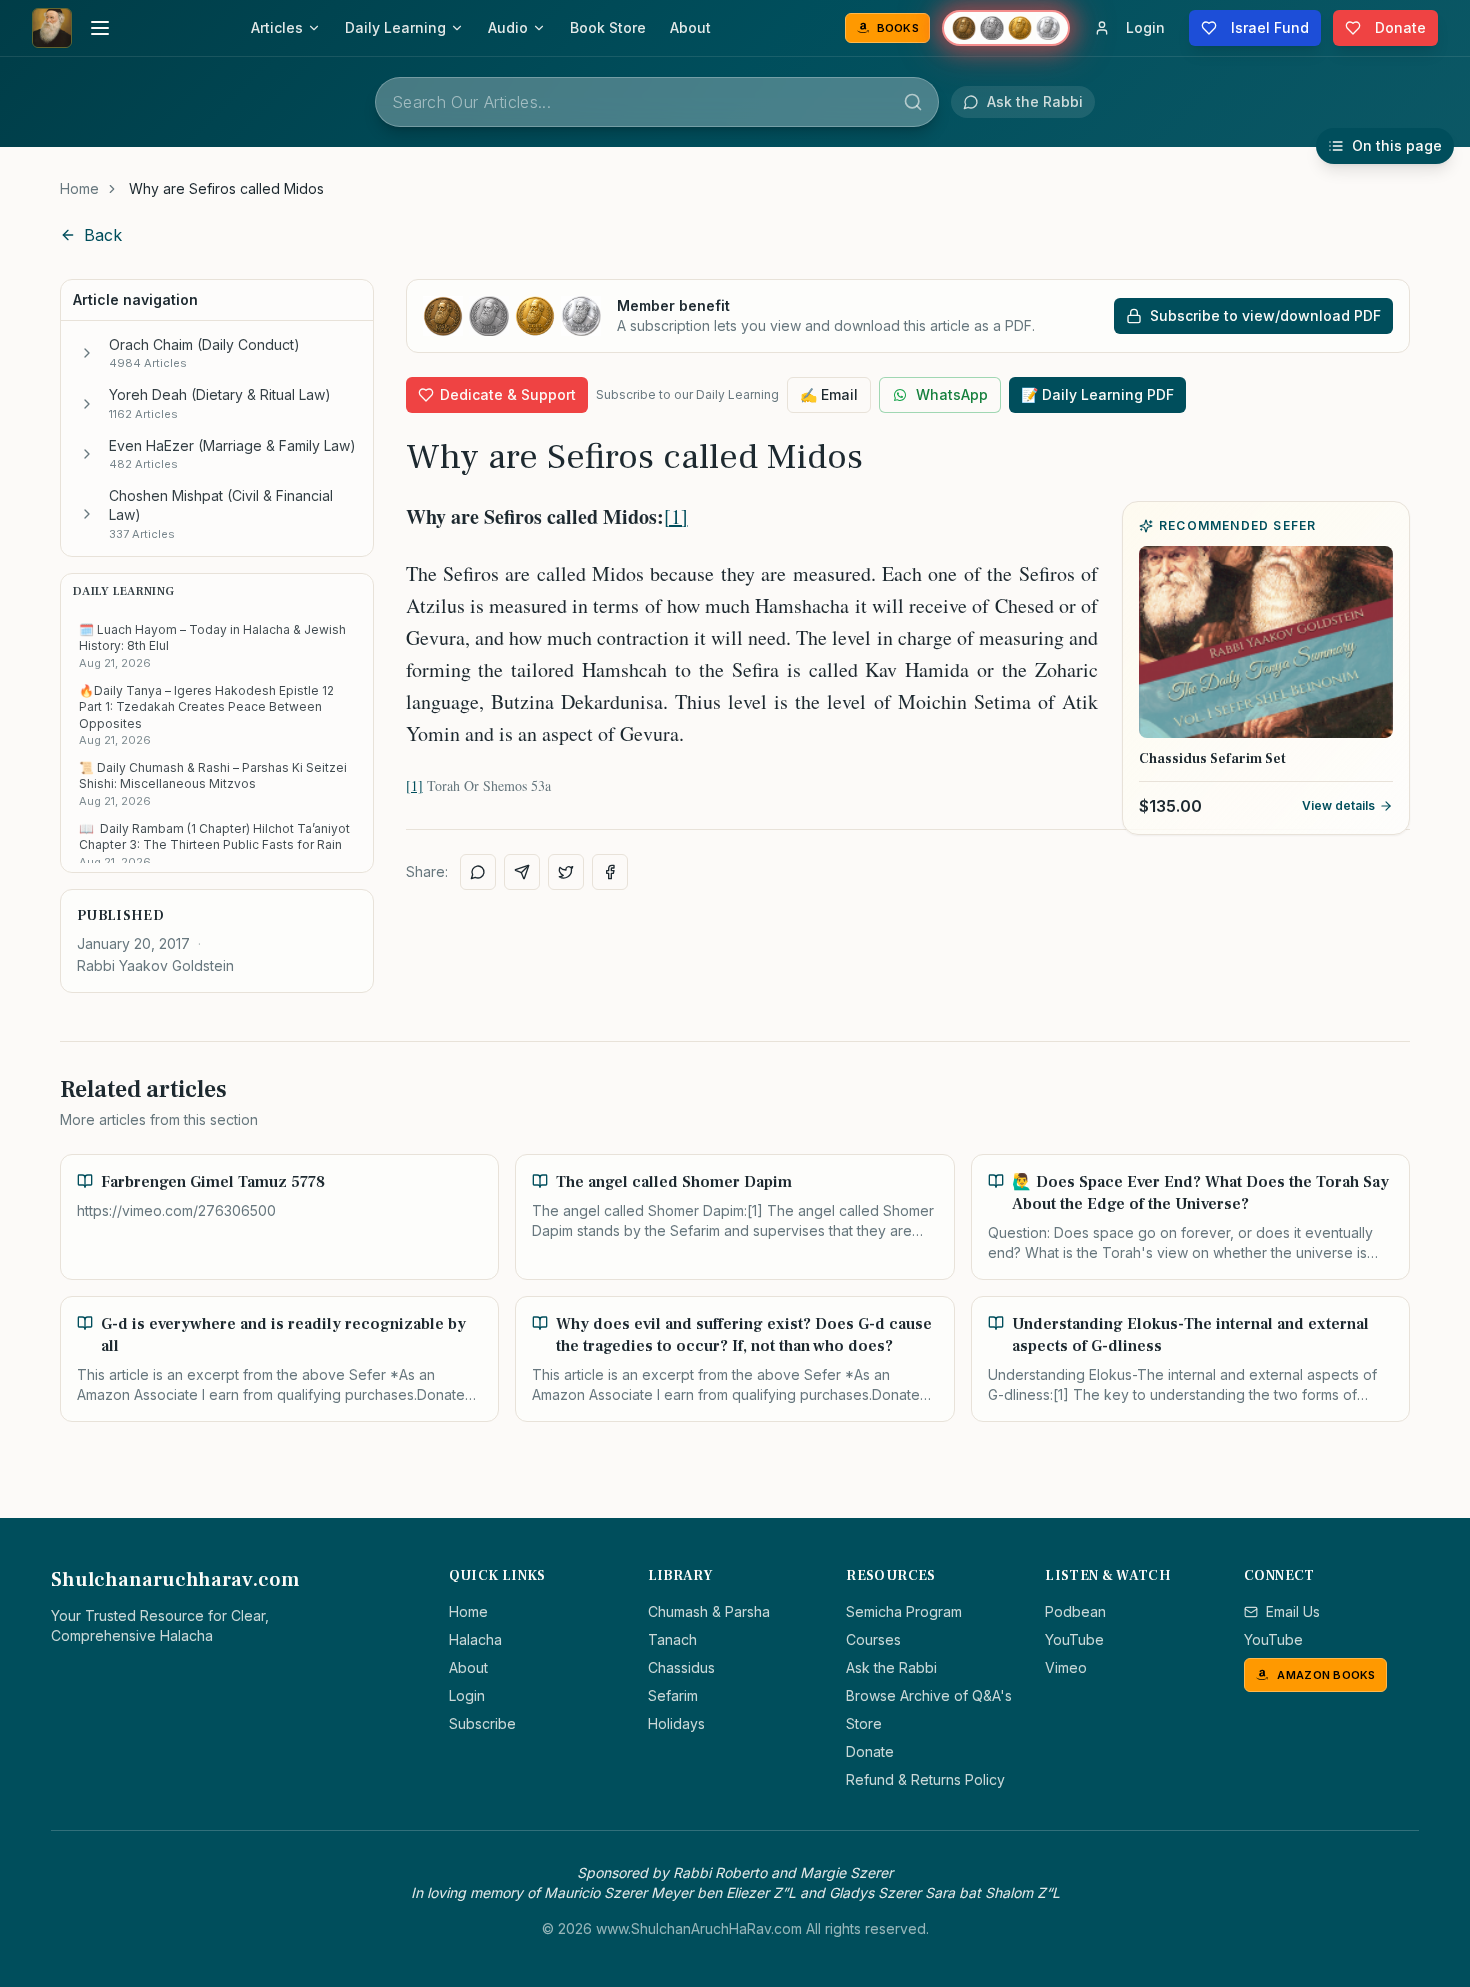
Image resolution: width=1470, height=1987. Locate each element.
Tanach (672, 1639)
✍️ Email (829, 394)
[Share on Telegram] (522, 872)
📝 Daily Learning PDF (1097, 394)
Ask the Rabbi (891, 1667)
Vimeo (1066, 1667)
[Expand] (87, 353)
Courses (873, 1639)
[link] (226, 189)
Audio (508, 27)
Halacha (475, 1639)
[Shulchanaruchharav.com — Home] (52, 28)
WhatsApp (952, 394)
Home (79, 188)
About (690, 27)
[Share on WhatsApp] (478, 872)
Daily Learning (395, 27)
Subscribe (482, 1723)
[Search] (913, 102)
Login (467, 1695)
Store (864, 1723)
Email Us (1293, 1611)
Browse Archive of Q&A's (929, 1695)
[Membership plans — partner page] (1006, 28)
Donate (870, 1751)
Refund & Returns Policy (925, 1779)
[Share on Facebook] (610, 872)
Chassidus (681, 1667)
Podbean (1075, 1611)
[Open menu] (100, 28)
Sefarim (673, 1695)
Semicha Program (904, 1611)
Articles (277, 27)
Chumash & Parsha (709, 1611)
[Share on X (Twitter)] (566, 872)
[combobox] (657, 102)
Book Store (608, 27)
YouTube (1074, 1639)
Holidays (676, 1723)
